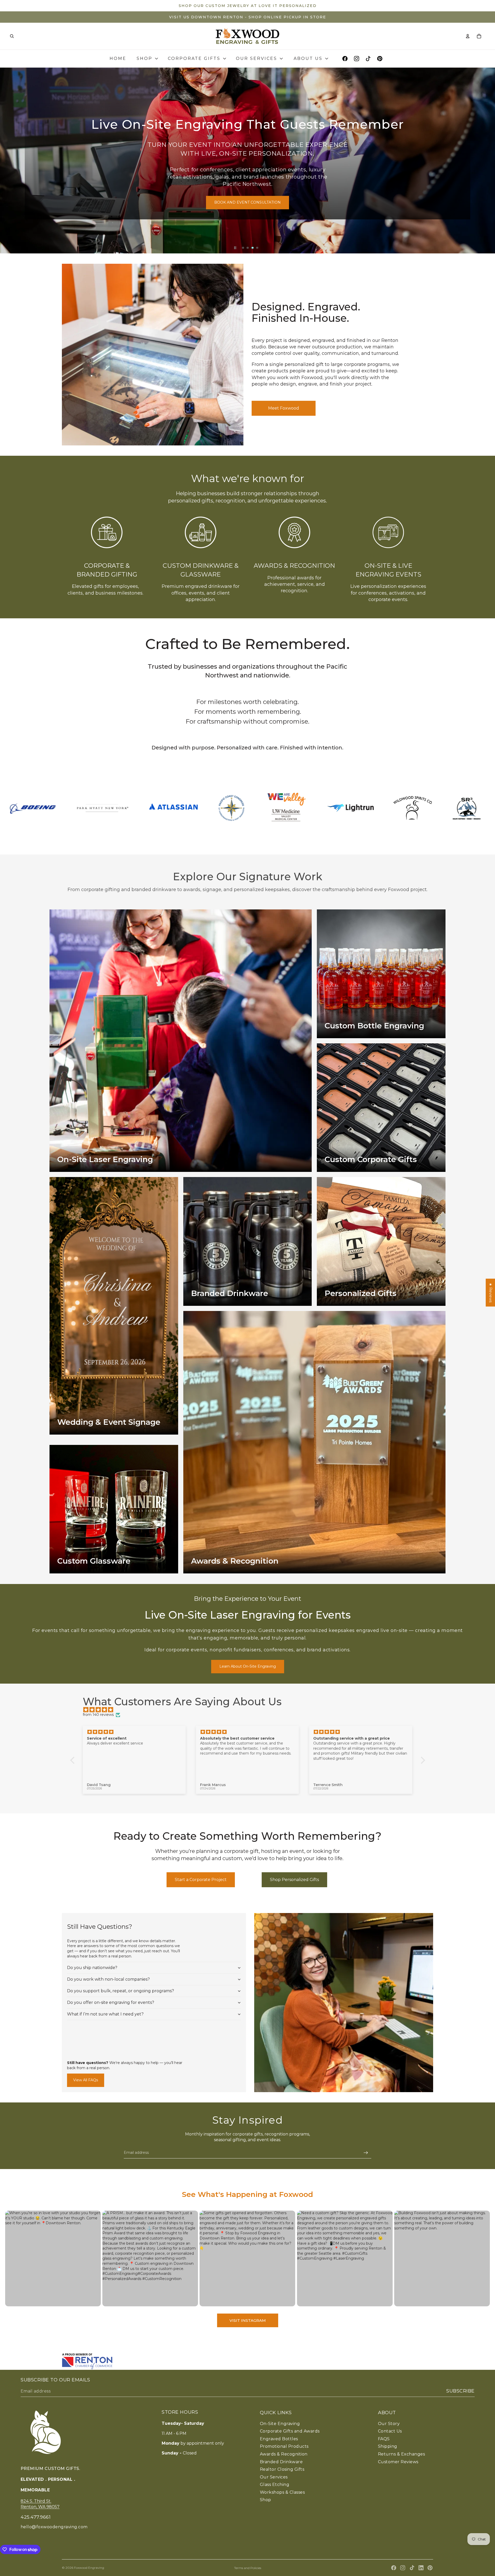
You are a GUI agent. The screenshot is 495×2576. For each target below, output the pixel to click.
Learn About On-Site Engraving (248, 1666)
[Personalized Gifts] (381, 1241)
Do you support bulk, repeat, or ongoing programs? (121, 1991)
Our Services (274, 2477)
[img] (250, 1710)
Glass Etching (275, 2485)
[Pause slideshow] (235, 248)
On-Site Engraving (280, 2424)
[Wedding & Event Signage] (114, 1306)
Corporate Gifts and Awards (290, 2431)
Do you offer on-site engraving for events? (111, 2002)
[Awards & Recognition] (314, 1442)
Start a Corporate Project (201, 1880)
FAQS (384, 2439)
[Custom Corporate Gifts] (381, 1108)
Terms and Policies (248, 2568)
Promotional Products (284, 2446)
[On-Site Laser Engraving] (181, 1041)
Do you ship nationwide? (92, 1968)
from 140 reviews (98, 1715)
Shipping (388, 2446)
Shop (266, 2500)
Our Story (389, 2424)
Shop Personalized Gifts (294, 1880)
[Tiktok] (412, 2568)
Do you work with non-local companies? (108, 1979)
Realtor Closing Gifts (282, 2469)
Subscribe (460, 2391)
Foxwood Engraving (89, 2568)
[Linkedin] (421, 2568)
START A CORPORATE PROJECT (267, 198)
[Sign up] (366, 2153)
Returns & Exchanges (401, 2454)
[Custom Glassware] (114, 1509)
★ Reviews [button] (491, 1293)
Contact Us (390, 2431)
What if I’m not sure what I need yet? (105, 2014)
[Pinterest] (430, 2568)
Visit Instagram (248, 2320)
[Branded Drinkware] (248, 1241)
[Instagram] (403, 2568)
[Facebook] (394, 2568)
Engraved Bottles (279, 2439)
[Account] (468, 36)
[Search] (12, 36)
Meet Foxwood (284, 408)
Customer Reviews (398, 2462)
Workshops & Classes (282, 2492)
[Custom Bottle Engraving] (381, 974)
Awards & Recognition (294, 566)
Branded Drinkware (281, 2462)
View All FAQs (86, 2080)
